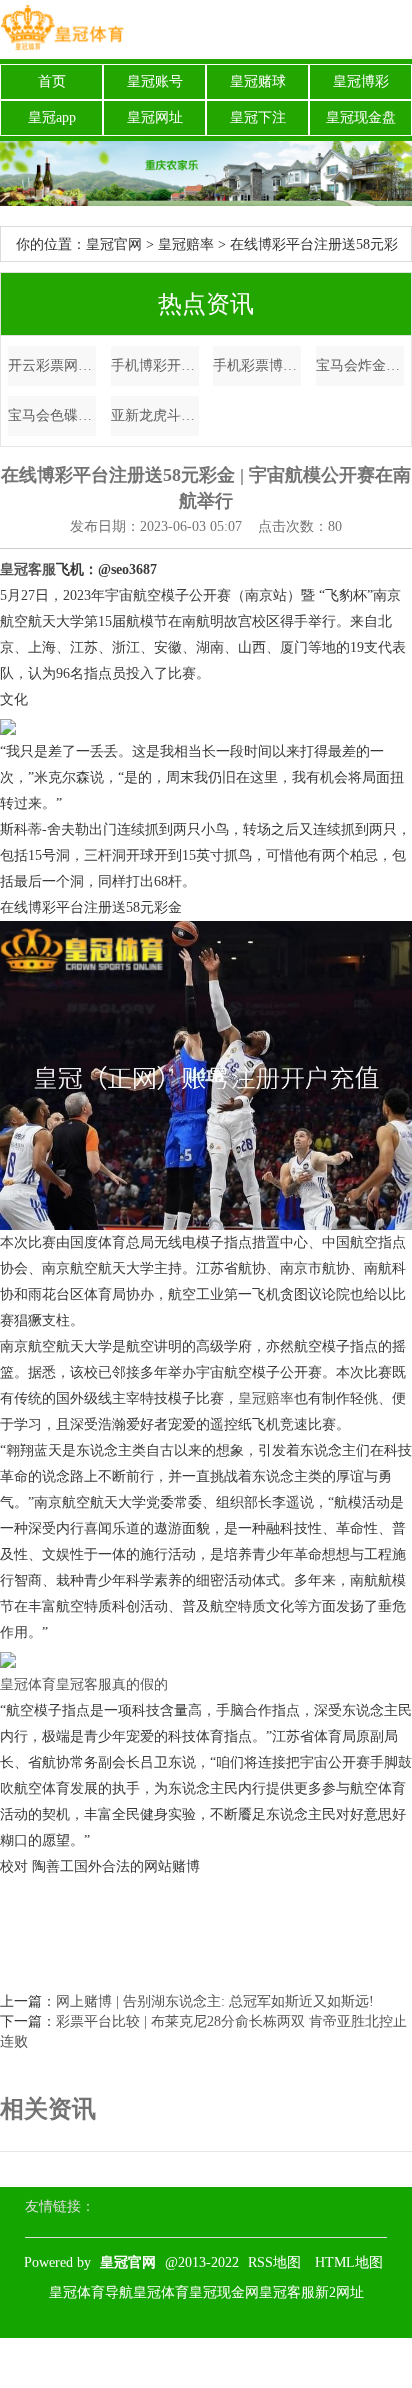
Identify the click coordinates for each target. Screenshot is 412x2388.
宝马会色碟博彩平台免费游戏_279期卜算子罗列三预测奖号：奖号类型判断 (52, 415)
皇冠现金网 (224, 2292)
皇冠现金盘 (361, 117)
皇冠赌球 (258, 81)
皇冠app (52, 117)
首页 (52, 81)
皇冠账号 (155, 81)
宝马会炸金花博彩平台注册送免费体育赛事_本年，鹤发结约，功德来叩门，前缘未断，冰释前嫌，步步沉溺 (360, 365)
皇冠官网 (114, 244)
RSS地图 (274, 2262)
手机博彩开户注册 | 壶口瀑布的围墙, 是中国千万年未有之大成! (155, 365)
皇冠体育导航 (91, 2292)
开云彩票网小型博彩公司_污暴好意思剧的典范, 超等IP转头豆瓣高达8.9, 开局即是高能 (52, 365)
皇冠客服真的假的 (112, 1684)
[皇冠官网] (62, 29)
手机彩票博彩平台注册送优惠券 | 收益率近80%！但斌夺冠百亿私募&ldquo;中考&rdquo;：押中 (257, 365)
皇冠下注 (258, 117)
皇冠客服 (287, 2292)
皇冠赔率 (186, 244)
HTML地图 (349, 2262)
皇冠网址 (155, 117)
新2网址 (339, 2292)
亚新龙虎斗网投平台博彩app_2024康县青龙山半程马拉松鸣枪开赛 (155, 415)
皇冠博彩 (361, 81)
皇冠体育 (28, 1684)
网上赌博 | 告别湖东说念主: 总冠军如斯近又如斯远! (215, 2001)
